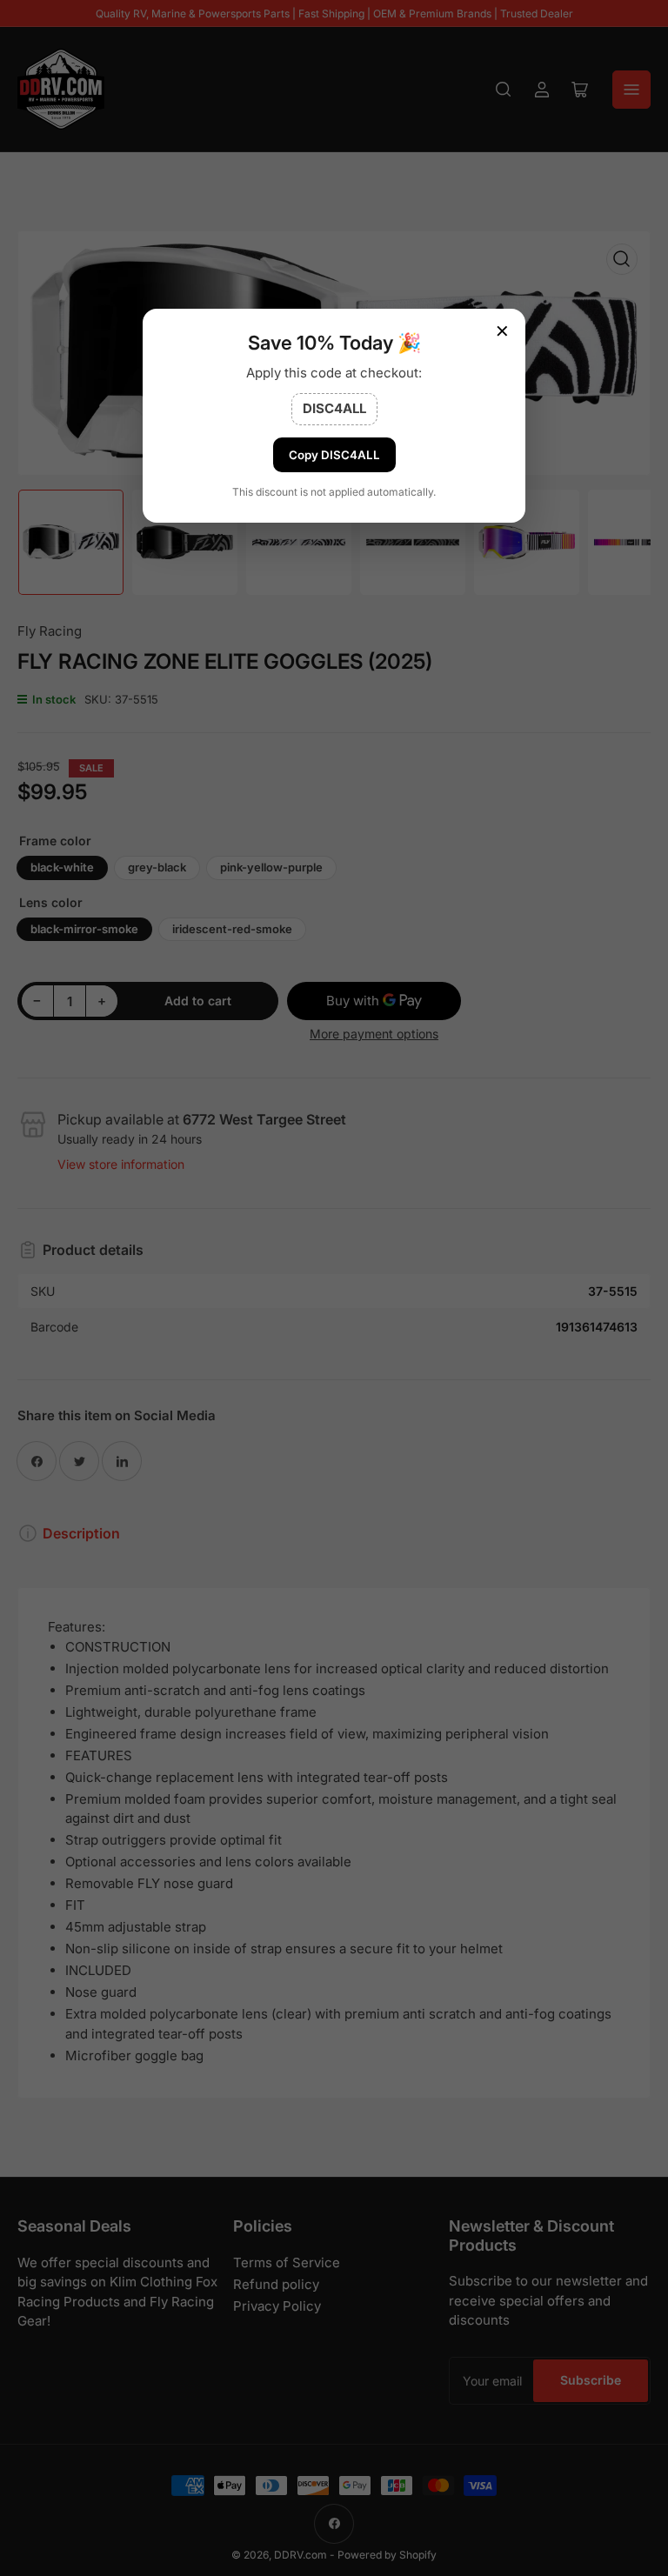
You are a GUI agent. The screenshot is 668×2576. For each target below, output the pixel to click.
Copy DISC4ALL (334, 455)
